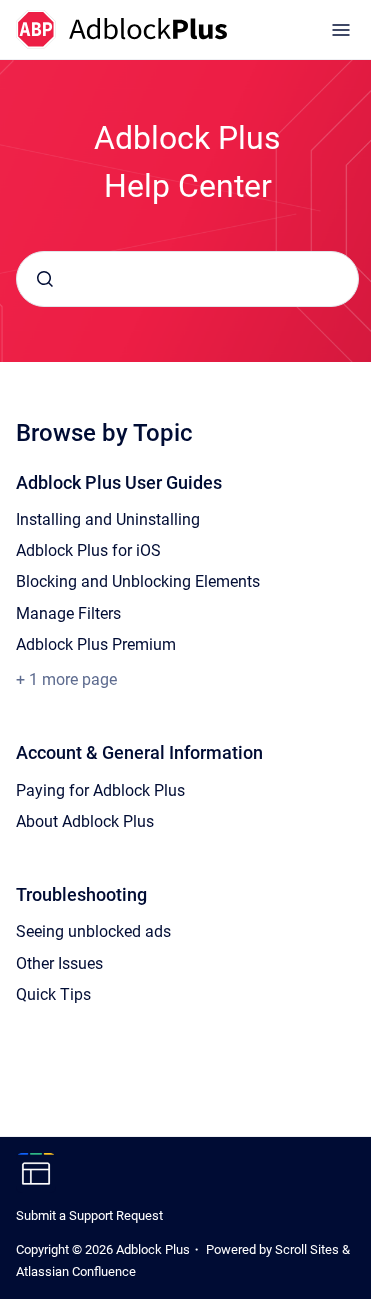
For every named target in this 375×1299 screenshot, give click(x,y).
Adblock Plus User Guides (119, 482)
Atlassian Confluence (76, 1271)
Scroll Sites (307, 1249)
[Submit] (45, 279)
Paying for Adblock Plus (100, 790)
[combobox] (187, 279)
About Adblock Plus (85, 821)
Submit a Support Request (89, 1215)
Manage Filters (68, 613)
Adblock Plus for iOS (88, 550)
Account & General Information (139, 752)
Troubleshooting (81, 894)
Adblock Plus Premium (96, 644)
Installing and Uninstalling (108, 519)
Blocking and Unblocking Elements (138, 581)
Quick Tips (53, 994)
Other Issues (59, 963)
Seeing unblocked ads (93, 931)
